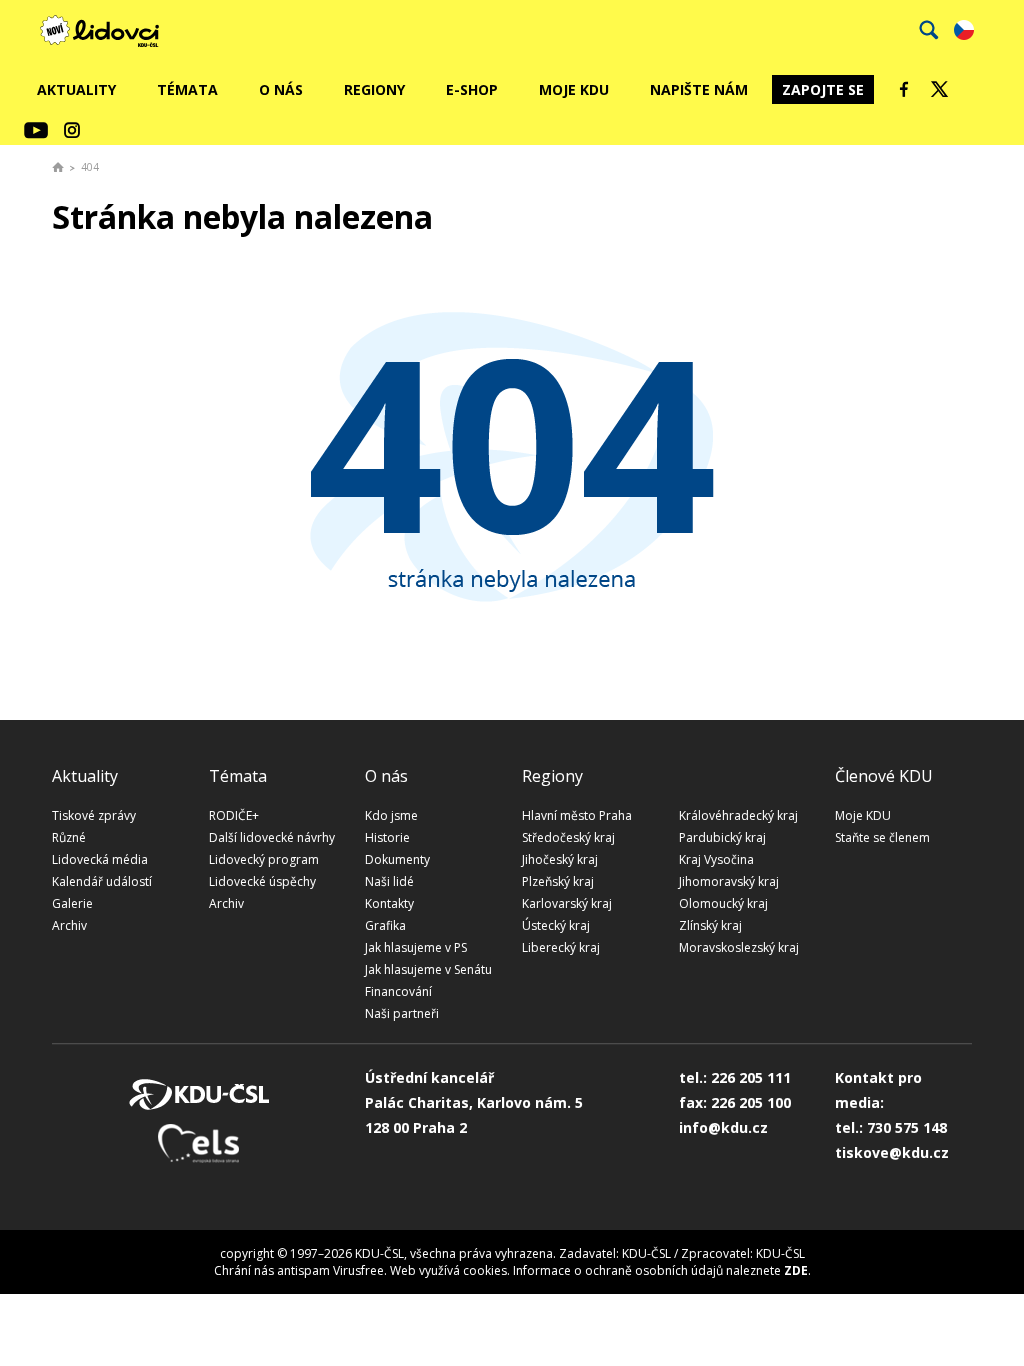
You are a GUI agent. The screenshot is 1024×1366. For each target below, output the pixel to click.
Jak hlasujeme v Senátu (428, 969)
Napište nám (699, 89)
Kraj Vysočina (716, 859)
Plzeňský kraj (558, 881)
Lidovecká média (100, 859)
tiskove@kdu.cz (892, 1152)
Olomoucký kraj (723, 903)
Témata (187, 89)
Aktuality (76, 89)
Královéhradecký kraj (738, 815)
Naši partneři (402, 1013)
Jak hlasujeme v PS (416, 947)
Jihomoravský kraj (729, 881)
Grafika (385, 925)
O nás (281, 89)
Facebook (904, 89)
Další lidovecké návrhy (272, 837)
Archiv (69, 925)
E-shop (472, 89)
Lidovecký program (264, 859)
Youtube (36, 130)
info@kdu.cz (723, 1127)
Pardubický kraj (722, 837)
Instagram (72, 130)
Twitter (940, 89)
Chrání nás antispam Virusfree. (300, 1270)
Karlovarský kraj (567, 903)
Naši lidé (389, 881)
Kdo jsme (391, 815)
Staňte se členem (882, 837)
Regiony (374, 89)
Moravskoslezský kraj (739, 947)
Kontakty (389, 903)
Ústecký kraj (556, 925)
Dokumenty (397, 859)
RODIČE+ (234, 815)
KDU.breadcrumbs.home (58, 167)
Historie (387, 837)
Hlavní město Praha (577, 815)
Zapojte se (823, 89)
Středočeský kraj (568, 837)
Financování (398, 991)
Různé (69, 837)
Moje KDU (574, 89)
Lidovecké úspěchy (262, 881)
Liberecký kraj (561, 947)
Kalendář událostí (102, 881)
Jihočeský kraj (560, 859)
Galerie (72, 903)
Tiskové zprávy (94, 815)
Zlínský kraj (710, 925)
